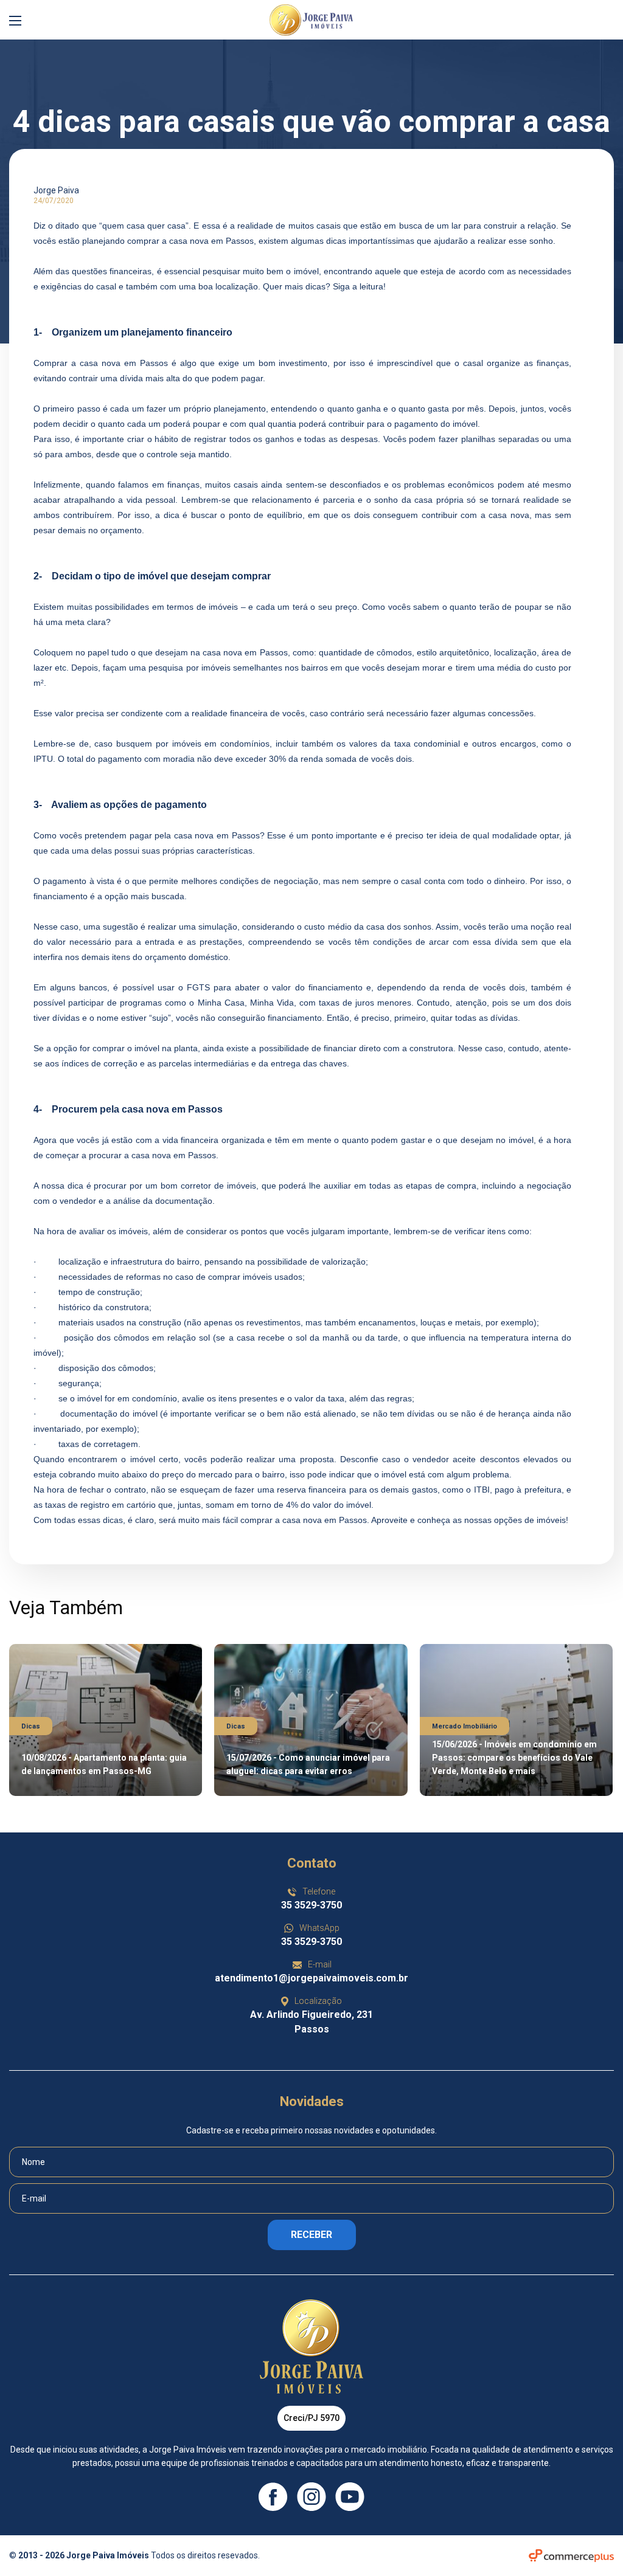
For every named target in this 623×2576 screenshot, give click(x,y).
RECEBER (311, 2235)
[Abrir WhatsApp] (599, 2545)
